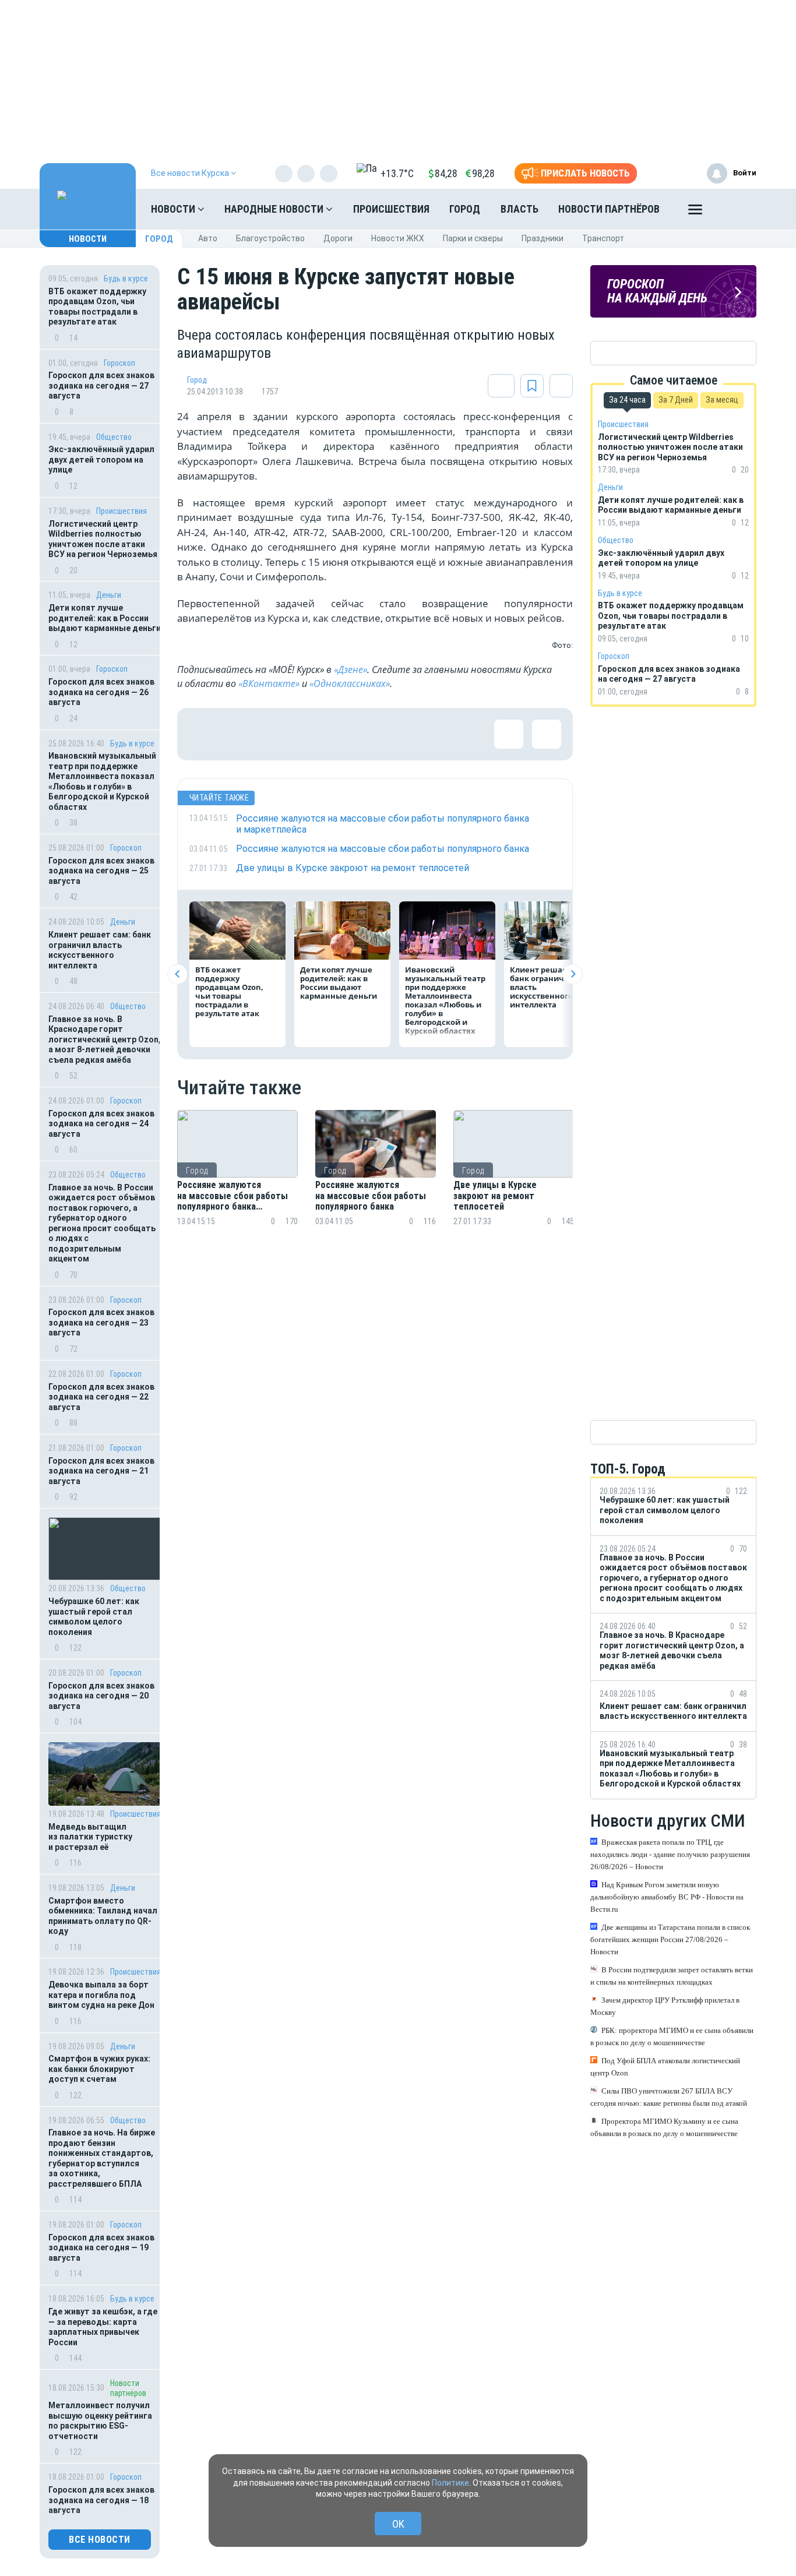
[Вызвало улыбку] (241, 734)
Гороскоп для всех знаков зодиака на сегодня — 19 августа (101, 2248)
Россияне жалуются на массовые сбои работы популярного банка (371, 1196)
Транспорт (603, 238)
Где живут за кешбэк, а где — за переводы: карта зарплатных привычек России (103, 2327)
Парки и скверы (473, 238)
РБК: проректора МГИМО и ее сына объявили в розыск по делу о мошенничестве (672, 2036)
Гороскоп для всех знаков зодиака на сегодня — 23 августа (101, 1322)
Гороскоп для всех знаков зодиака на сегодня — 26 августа (101, 692)
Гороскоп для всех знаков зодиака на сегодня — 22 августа (101, 1397)
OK (398, 2524)
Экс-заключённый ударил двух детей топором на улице (101, 459)
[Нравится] (203, 734)
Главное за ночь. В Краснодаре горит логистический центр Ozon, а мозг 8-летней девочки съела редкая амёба (105, 1039)
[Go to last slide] (177, 974)
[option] (237, 1182)
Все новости (100, 2540)
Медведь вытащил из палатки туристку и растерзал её (90, 1837)
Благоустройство (270, 238)
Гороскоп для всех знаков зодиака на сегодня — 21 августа (101, 1471)
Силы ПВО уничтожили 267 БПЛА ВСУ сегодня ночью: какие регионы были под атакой (669, 2097)
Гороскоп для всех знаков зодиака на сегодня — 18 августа (101, 2500)
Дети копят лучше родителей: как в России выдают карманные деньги (105, 618)
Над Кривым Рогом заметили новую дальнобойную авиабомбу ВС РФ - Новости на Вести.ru (667, 1897)
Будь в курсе (126, 279)
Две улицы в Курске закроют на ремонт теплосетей (495, 1196)
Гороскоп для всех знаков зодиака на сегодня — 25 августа (101, 871)
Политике (450, 2483)
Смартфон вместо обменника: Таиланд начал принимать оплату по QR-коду (103, 1916)
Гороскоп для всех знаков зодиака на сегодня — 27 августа (101, 385)
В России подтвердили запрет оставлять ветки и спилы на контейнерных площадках (672, 1976)
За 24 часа (627, 400)
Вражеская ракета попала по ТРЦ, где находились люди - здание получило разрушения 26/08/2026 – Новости (670, 1854)
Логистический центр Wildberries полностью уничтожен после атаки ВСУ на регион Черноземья (103, 539)
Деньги (109, 595)
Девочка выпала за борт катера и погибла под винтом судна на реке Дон (101, 1995)
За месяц (722, 400)
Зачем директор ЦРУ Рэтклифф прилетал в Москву (665, 2006)
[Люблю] (279, 734)
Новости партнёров (609, 209)
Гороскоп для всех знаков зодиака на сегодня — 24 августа (101, 1124)
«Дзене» (351, 669)
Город (465, 209)
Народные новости (275, 209)
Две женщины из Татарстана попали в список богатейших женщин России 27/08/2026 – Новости (670, 1939)
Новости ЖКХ (398, 238)
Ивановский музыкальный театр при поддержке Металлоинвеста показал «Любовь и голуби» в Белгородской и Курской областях (102, 781)
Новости (174, 209)
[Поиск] (736, 209)
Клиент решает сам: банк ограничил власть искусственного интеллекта (100, 950)
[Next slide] (573, 974)
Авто (208, 238)
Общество (114, 437)
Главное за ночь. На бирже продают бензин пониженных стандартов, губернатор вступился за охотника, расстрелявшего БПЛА (102, 2158)
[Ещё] (695, 212)
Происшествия (391, 209)
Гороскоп (119, 363)
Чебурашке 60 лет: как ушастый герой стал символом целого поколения (94, 1617)
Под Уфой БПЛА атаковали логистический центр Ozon (665, 2067)
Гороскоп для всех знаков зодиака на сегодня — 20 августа (101, 1696)
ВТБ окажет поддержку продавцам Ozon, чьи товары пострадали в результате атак (97, 307)
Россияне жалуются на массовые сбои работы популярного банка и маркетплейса (233, 1196)
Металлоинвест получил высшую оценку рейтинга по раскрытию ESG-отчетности (100, 2421)
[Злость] (393, 734)
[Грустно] (355, 734)
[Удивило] (317, 734)
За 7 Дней (676, 400)
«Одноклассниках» (350, 683)
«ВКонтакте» (269, 683)
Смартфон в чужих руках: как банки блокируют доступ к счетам (99, 2069)
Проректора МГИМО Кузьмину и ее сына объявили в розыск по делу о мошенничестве (664, 2127)
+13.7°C (397, 173)
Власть (519, 209)
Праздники (543, 238)
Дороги (338, 238)
